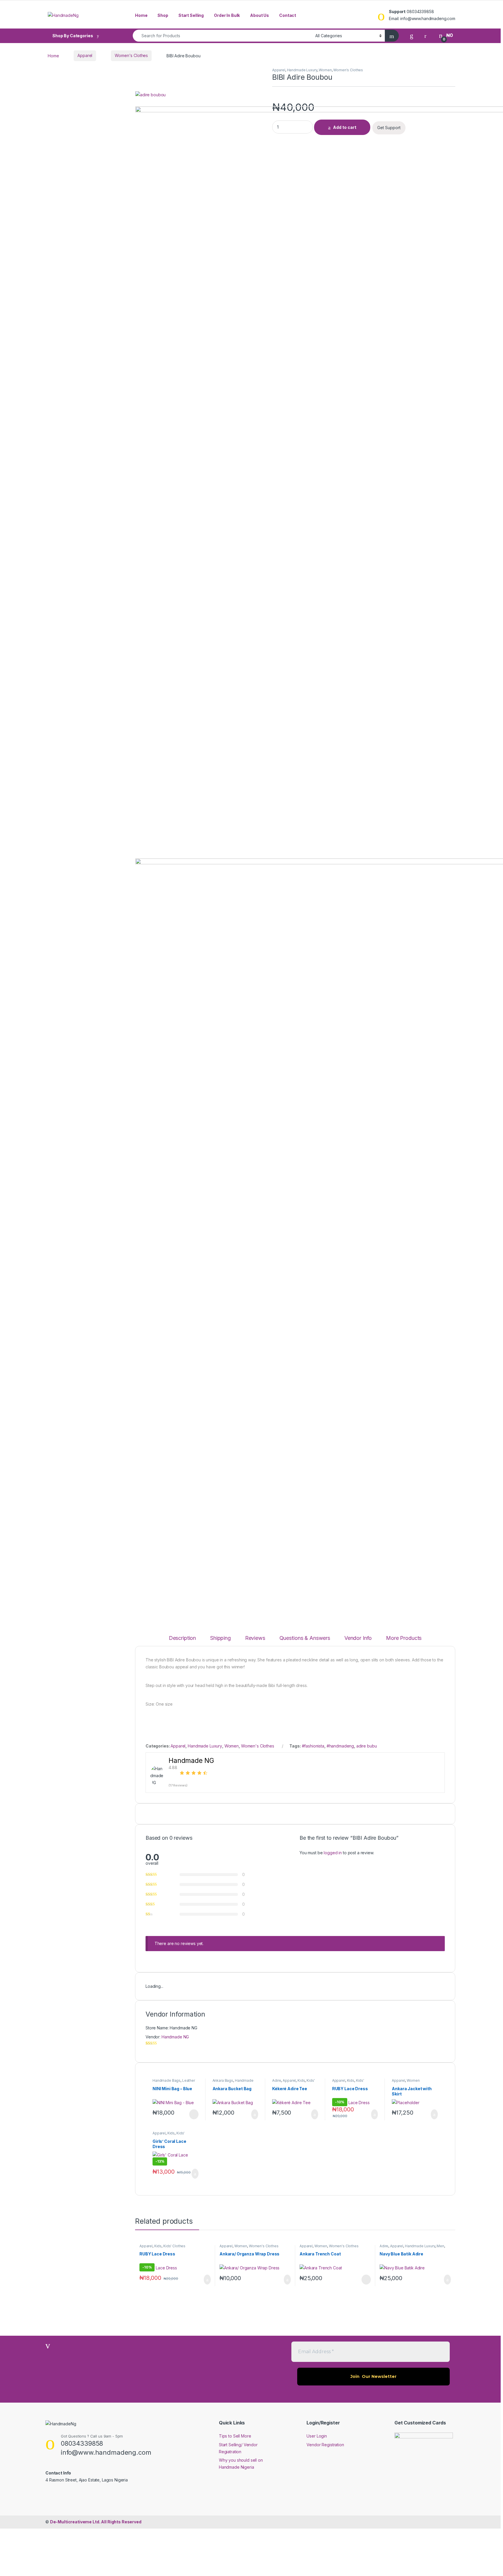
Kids (301, 2080)
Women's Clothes (131, 55)
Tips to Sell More (235, 2436)
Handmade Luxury (302, 70)
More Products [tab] (404, 1638)
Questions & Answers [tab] (305, 1638)
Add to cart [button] (255, 2114)
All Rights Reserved (96, 2522)
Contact (288, 15)
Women (325, 70)
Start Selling (191, 15)
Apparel (85, 55)
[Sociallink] (48, 2493)
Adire (277, 2080)
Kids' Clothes (174, 2246)
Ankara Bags (223, 2080)
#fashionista (313, 1746)
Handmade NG (175, 2037)
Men (440, 2246)
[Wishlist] (412, 35)
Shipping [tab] (220, 1638)
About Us (260, 15)
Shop (163, 15)
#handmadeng (340, 1746)
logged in (333, 1853)
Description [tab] (182, 1638)
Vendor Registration (325, 2445)
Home (141, 15)
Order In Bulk (227, 15)
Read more (193, 2114)
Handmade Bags (167, 2080)
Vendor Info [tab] (358, 1638)
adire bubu (367, 1746)
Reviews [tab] (255, 1638)
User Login (317, 2436)
